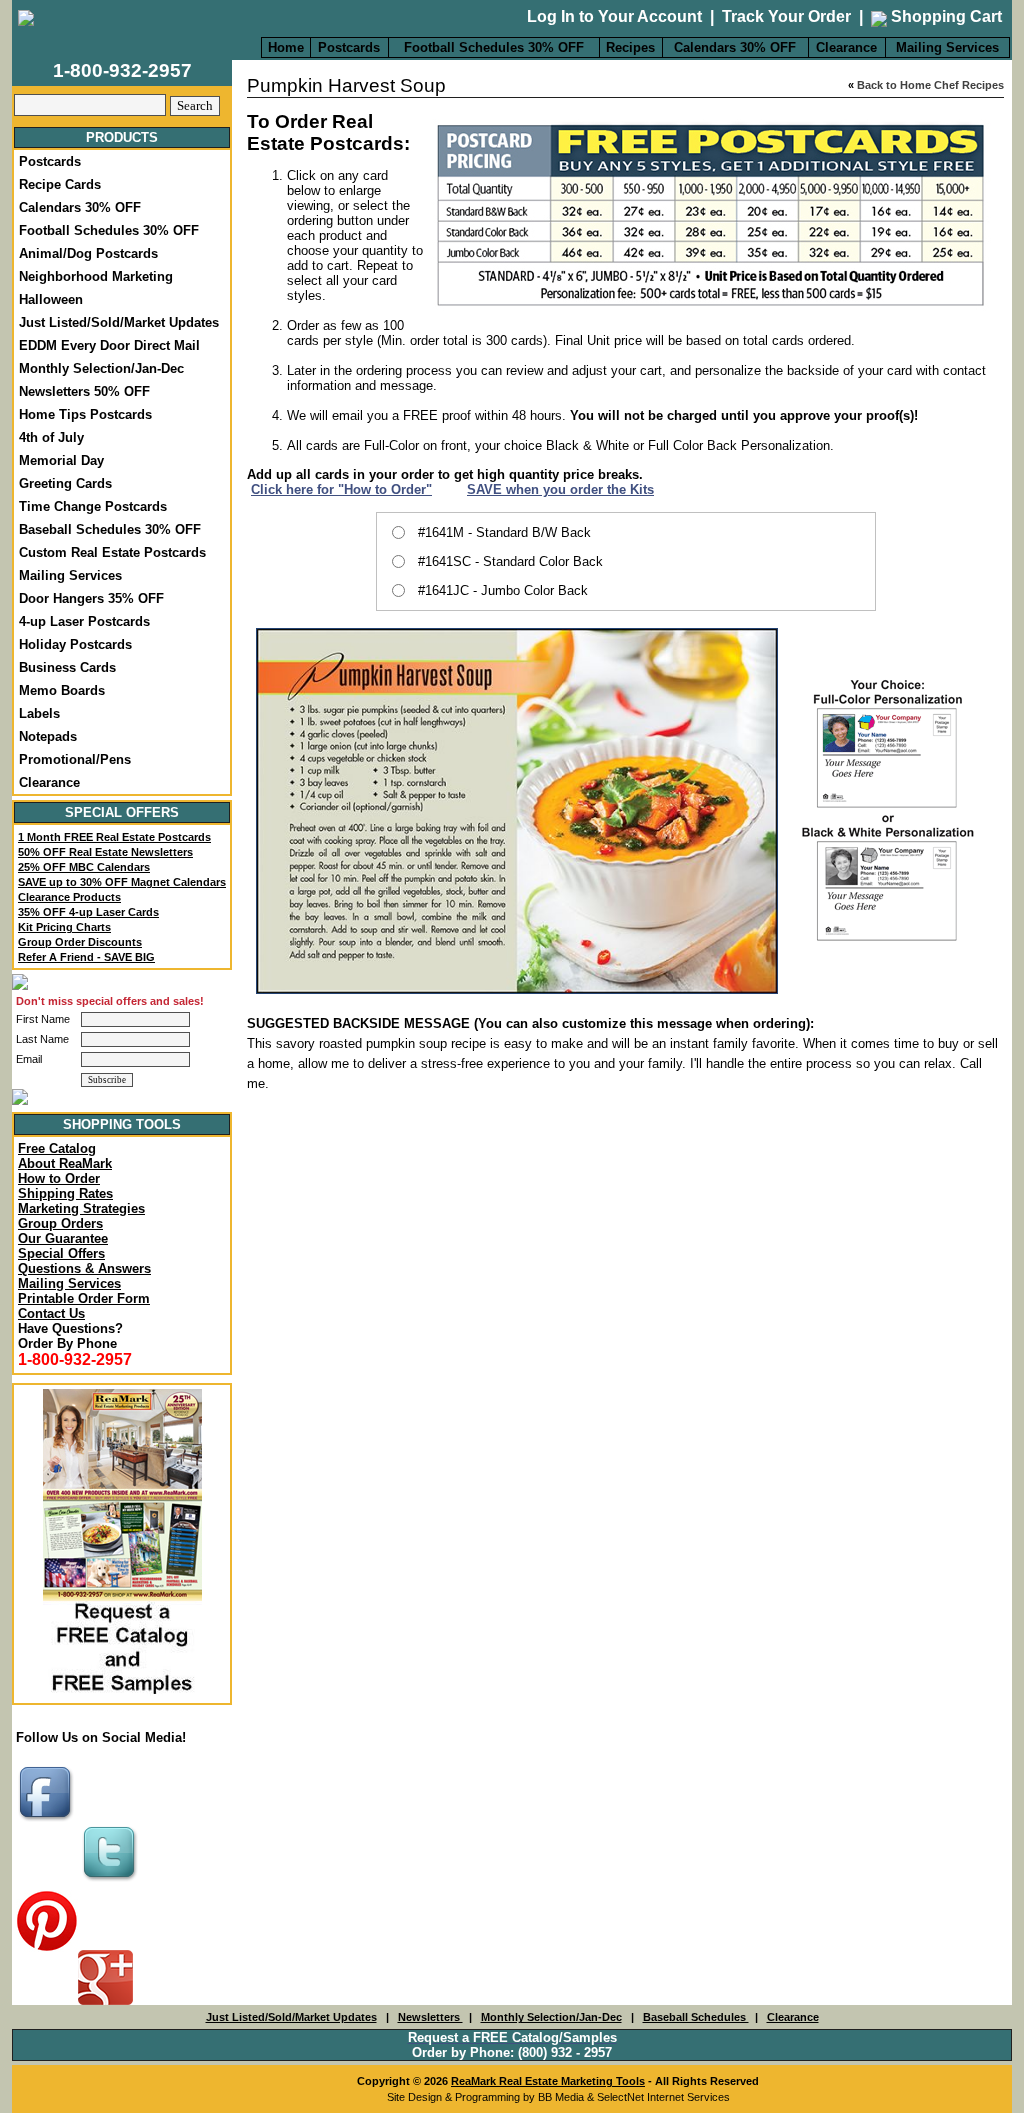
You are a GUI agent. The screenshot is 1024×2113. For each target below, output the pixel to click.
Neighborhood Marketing (96, 276)
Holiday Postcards (75, 644)
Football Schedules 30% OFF (494, 47)
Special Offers (61, 1253)
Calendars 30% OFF (735, 47)
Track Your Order (786, 16)
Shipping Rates (65, 1193)
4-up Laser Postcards (84, 621)
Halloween (51, 299)
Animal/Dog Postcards (88, 253)
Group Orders (60, 1223)
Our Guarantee (63, 1238)
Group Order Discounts (80, 942)
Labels (39, 713)
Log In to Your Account (614, 16)
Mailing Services (947, 47)
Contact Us (51, 1313)
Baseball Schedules (696, 2017)
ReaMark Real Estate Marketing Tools (548, 2081)
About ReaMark (65, 1163)
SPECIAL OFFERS (122, 812)
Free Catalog (57, 1148)
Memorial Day (61, 460)
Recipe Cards (60, 184)
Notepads (48, 736)
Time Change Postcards (93, 506)
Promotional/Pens (75, 759)
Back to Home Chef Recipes (930, 85)
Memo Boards (62, 690)
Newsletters (430, 2017)
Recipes (630, 47)
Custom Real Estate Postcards (112, 552)
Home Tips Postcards (85, 414)
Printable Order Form (84, 1298)
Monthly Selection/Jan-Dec (101, 368)
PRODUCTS (122, 137)
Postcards (349, 47)
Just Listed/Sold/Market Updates (119, 322)
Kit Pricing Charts (64, 927)
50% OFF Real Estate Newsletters (105, 852)
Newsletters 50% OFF (84, 391)
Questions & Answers (84, 1268)
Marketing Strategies (81, 1208)
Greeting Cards (65, 483)
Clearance (846, 47)
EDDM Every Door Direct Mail (109, 345)
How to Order (59, 1178)
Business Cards (67, 667)
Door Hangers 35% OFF (91, 598)
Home (286, 47)
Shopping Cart (944, 16)
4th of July (51, 437)
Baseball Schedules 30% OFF (110, 529)
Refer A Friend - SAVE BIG (86, 957)
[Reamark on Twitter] (112, 1882)
